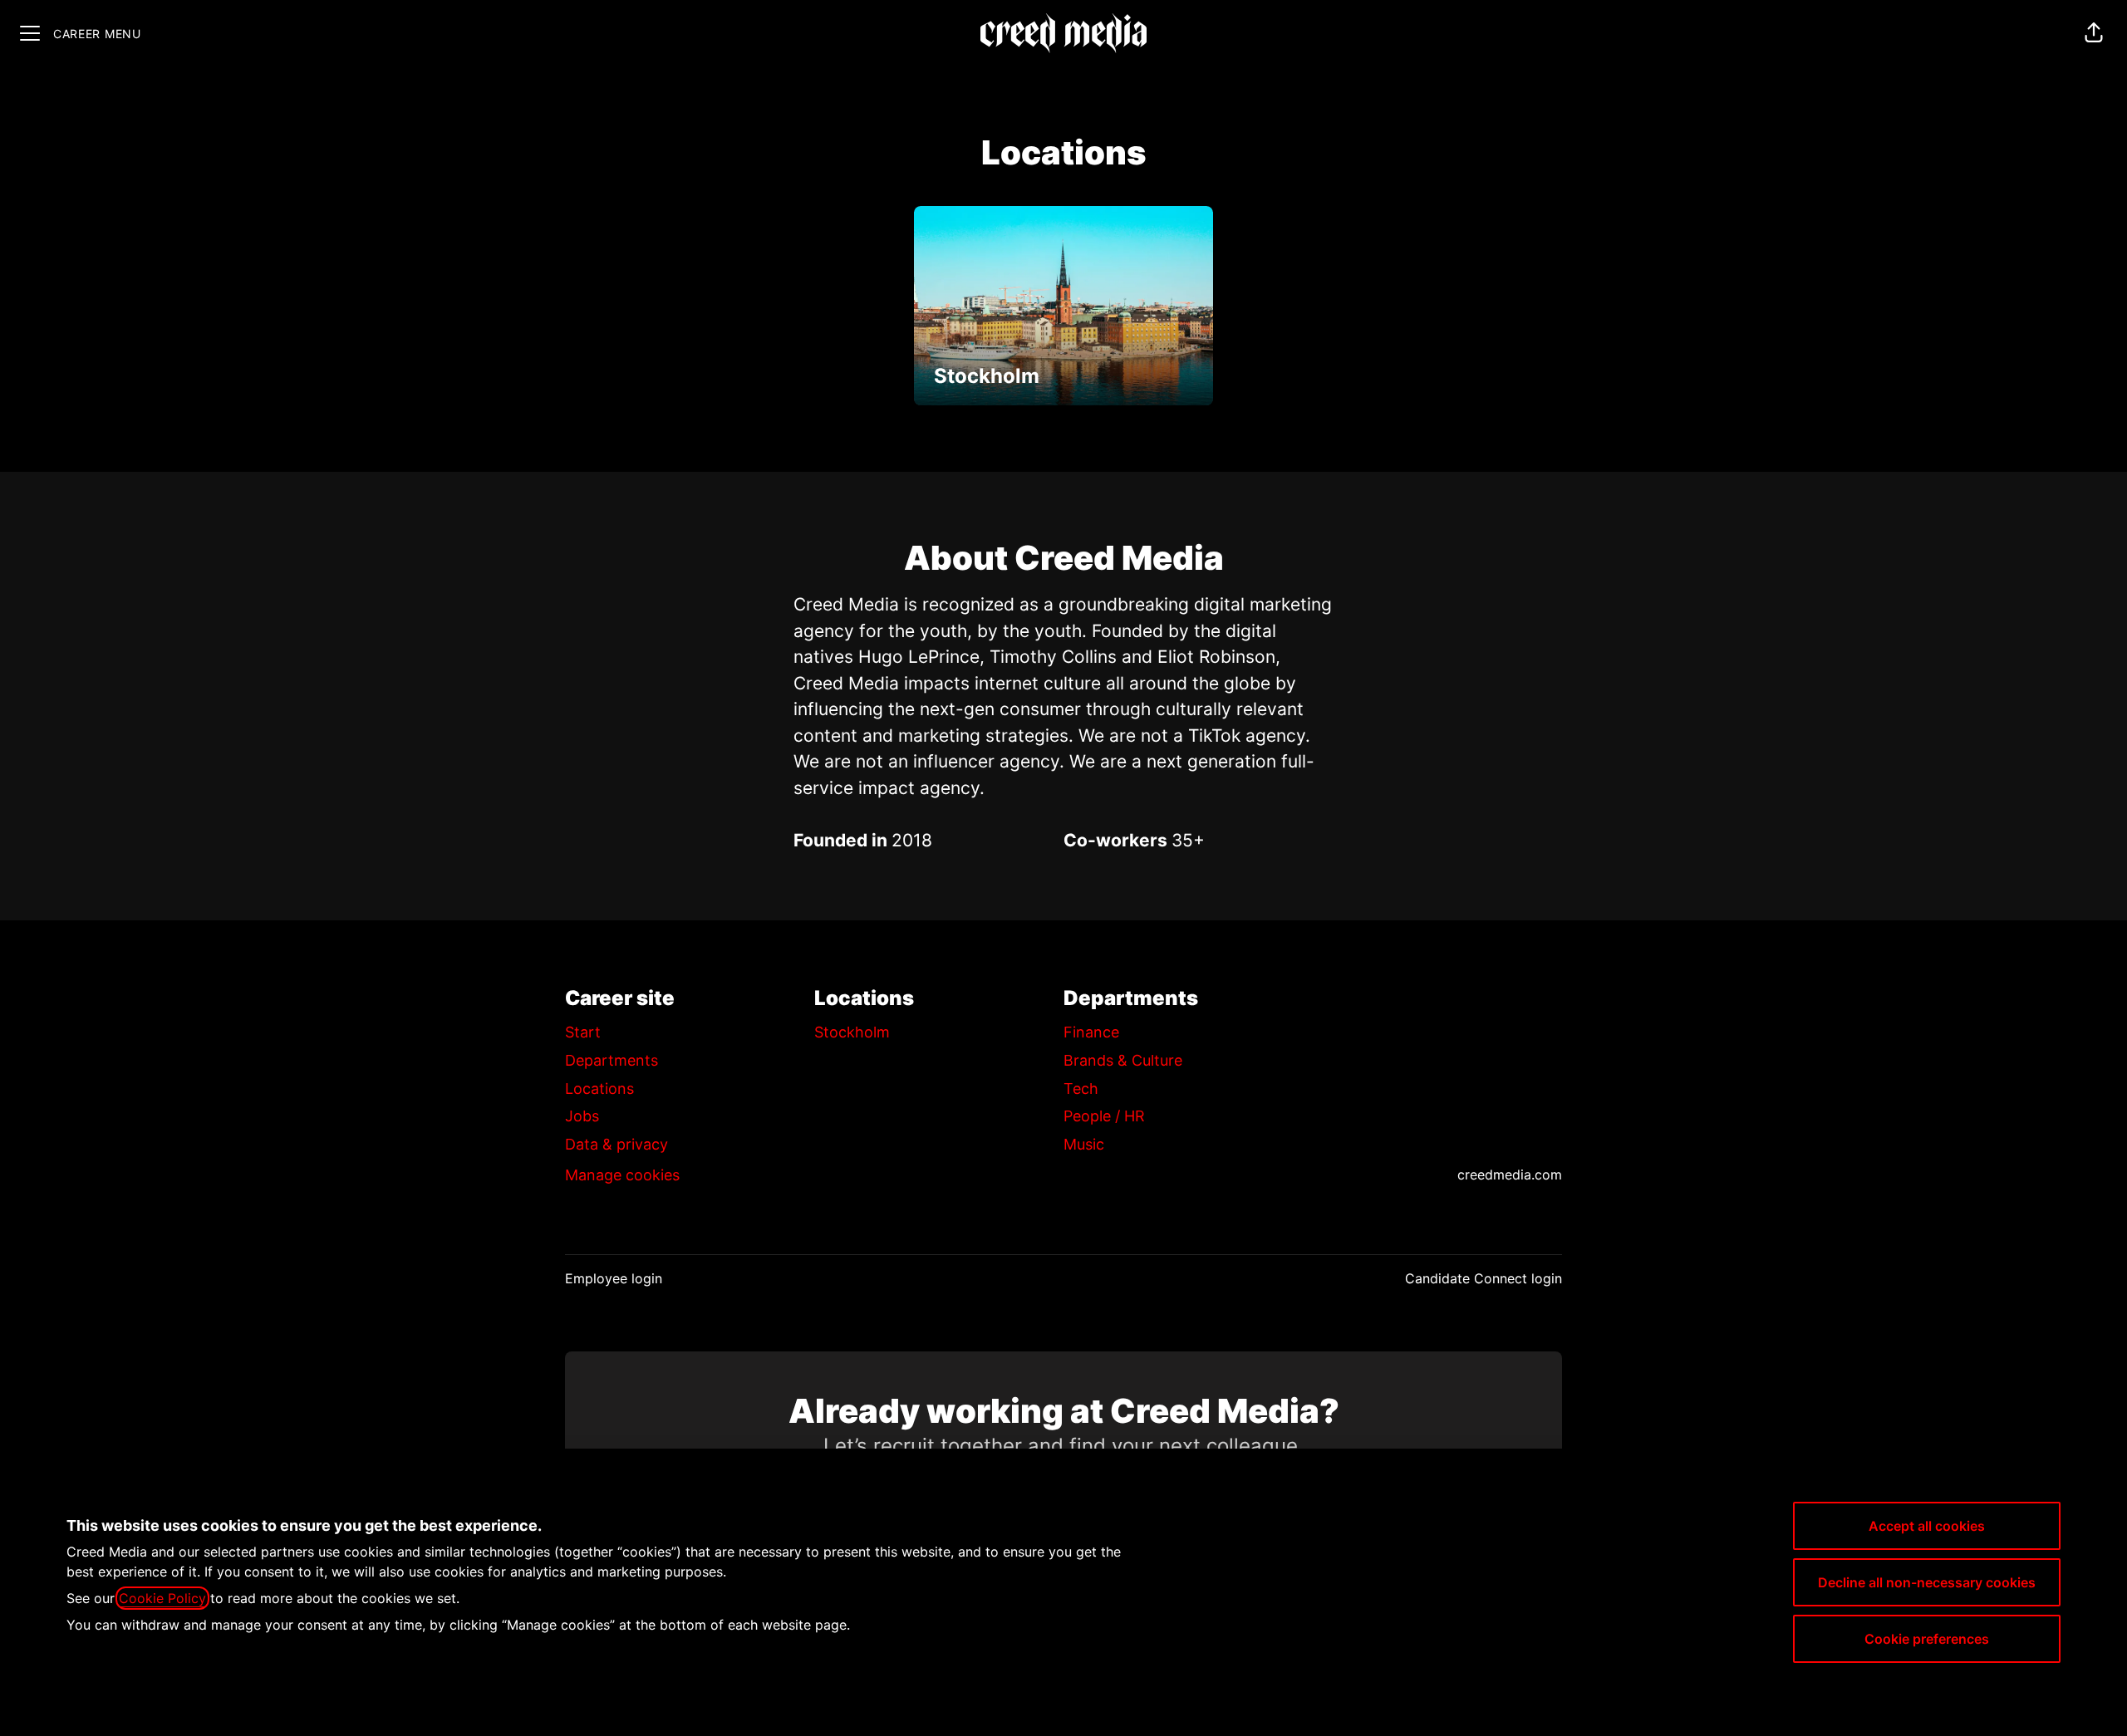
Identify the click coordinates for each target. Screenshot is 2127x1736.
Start (583, 1032)
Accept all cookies (1927, 1526)
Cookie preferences (1927, 1639)
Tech (1081, 1089)
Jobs (582, 1116)
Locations (599, 1089)
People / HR (1104, 1116)
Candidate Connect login (1483, 1278)
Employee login (614, 1278)
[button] (2094, 33)
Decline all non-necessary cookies (1927, 1582)
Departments (612, 1060)
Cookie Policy (162, 1598)
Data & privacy (616, 1144)
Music (1084, 1144)
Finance (1091, 1032)
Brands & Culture (1123, 1060)
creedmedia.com (1510, 1174)
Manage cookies (622, 1175)
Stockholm (852, 1032)
